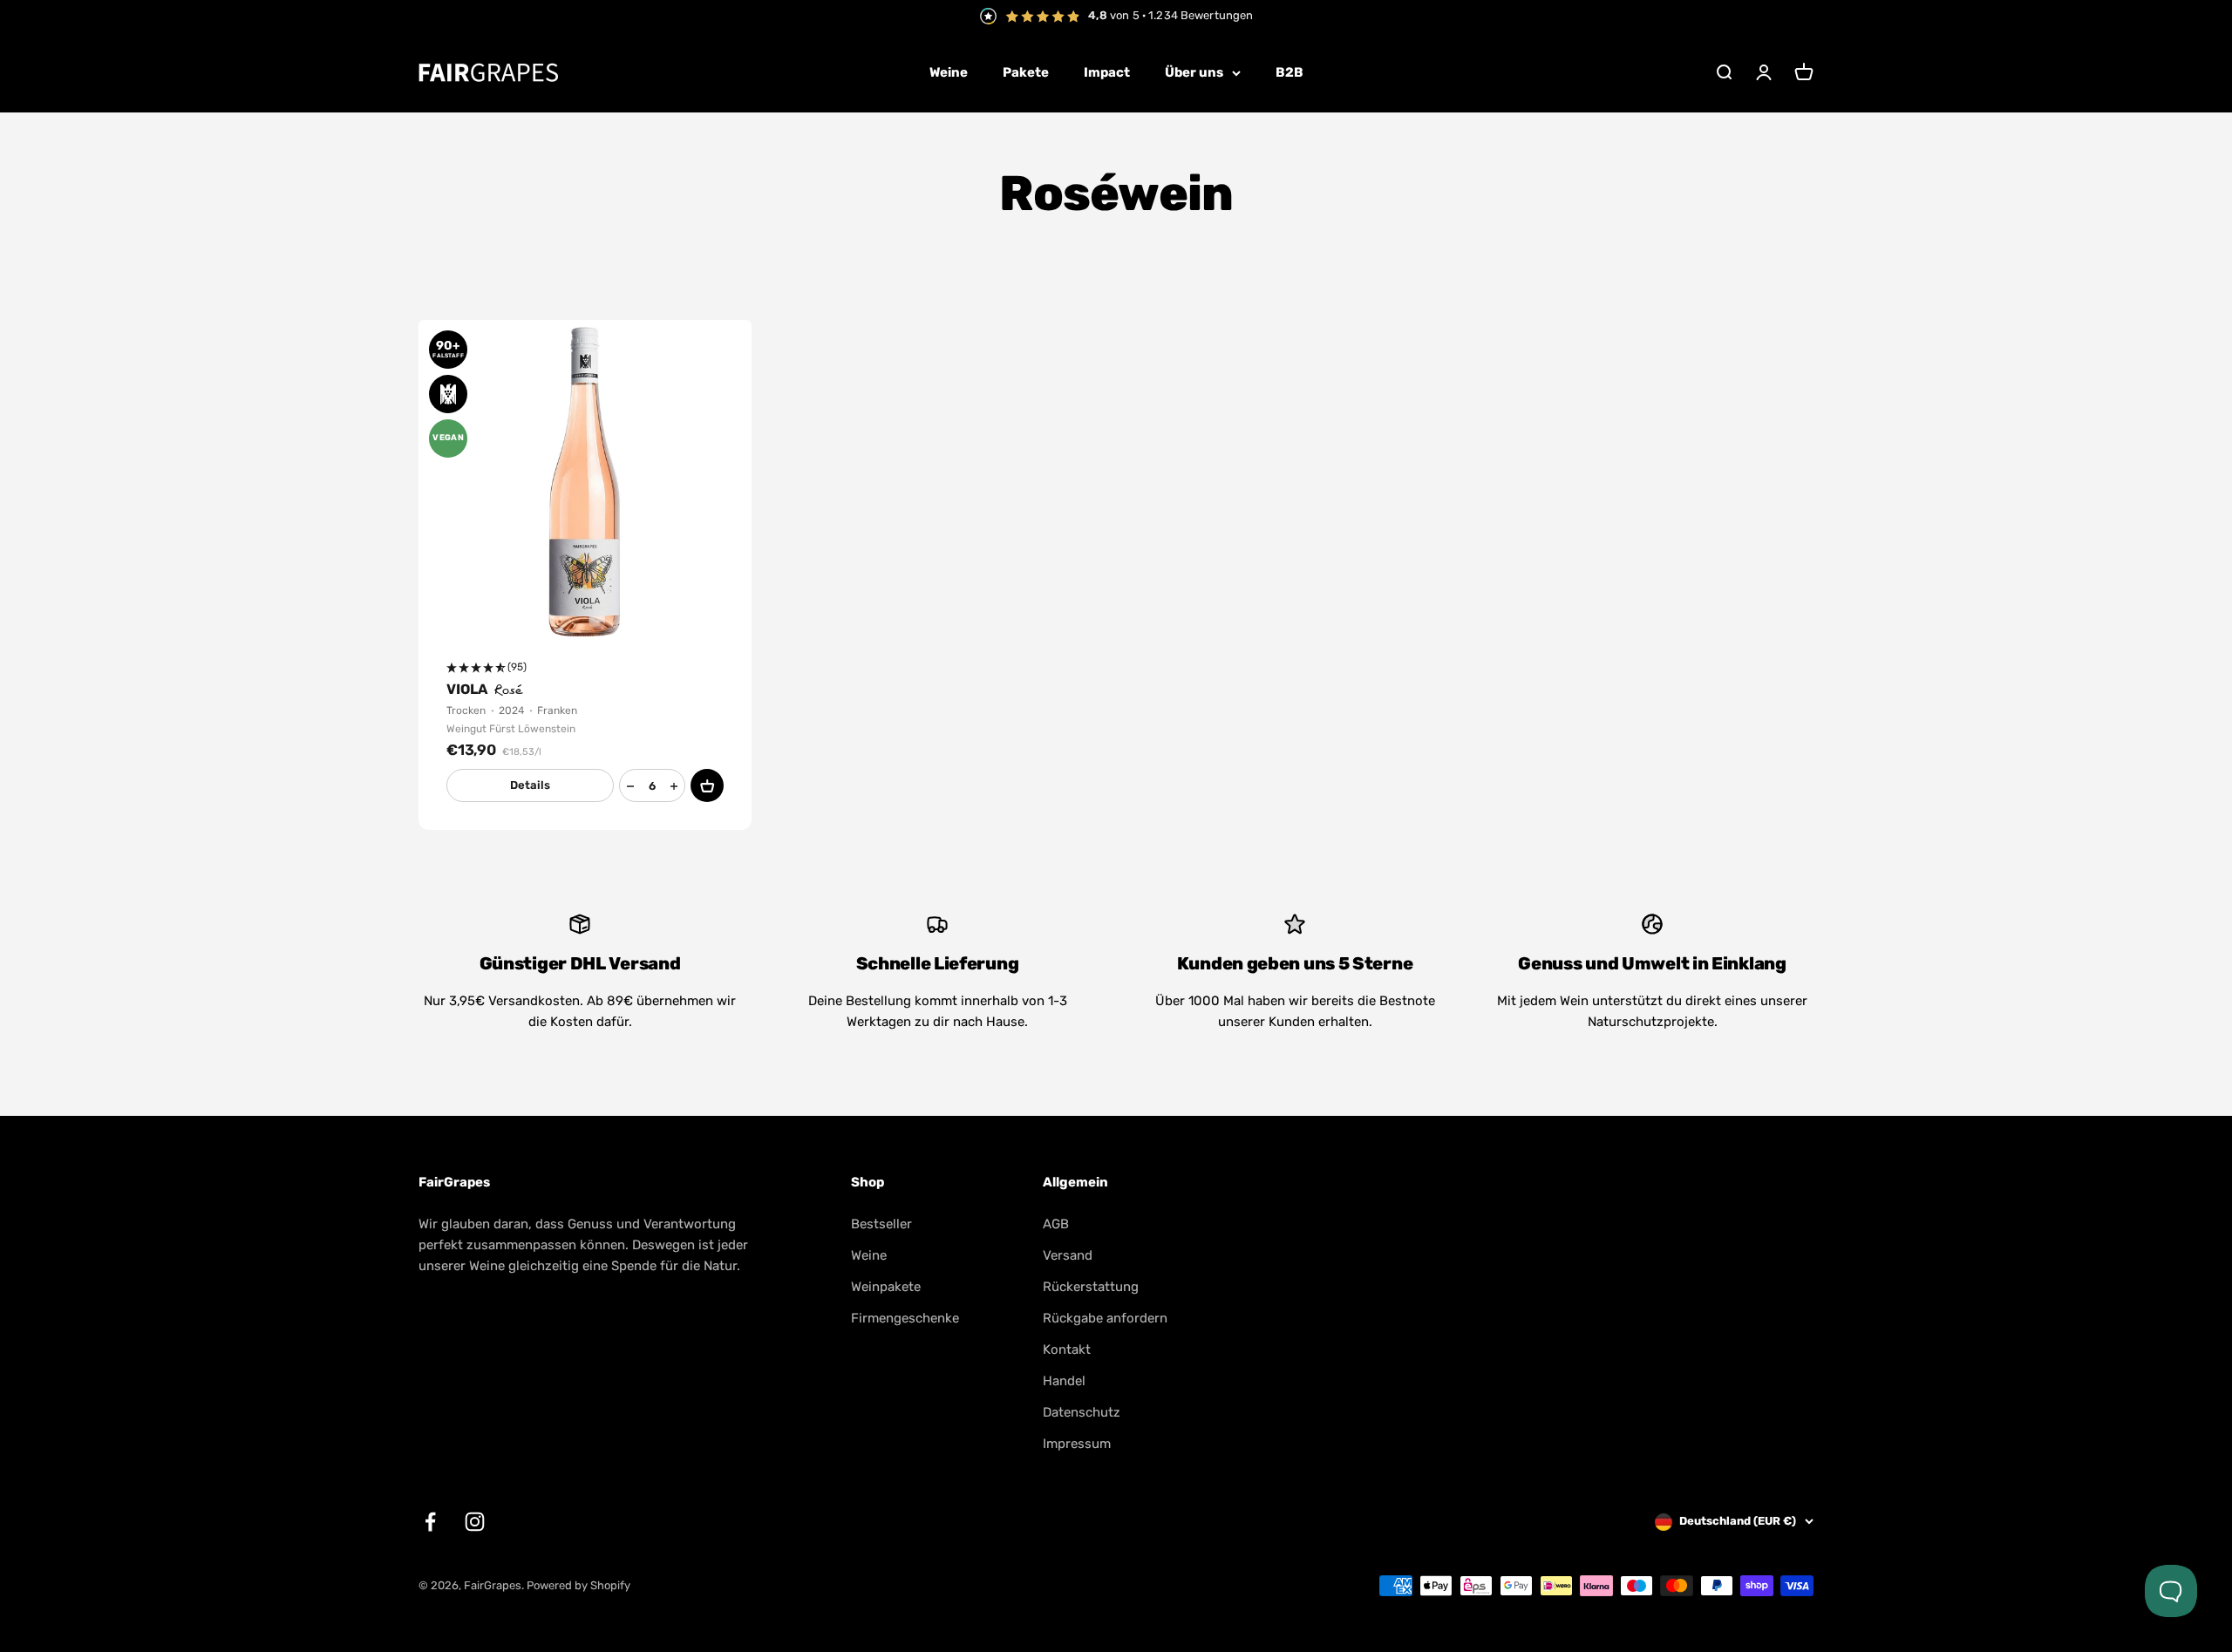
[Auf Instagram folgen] (475, 1522)
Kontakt (1067, 1349)
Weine (949, 72)
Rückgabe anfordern (1105, 1318)
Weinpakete (886, 1287)
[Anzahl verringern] (630, 786)
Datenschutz (1082, 1412)
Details (530, 785)
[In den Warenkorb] (707, 785)
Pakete (1026, 72)
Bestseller (881, 1224)
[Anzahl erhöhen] (674, 786)
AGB (1056, 1224)
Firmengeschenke (905, 1318)
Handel (1064, 1381)
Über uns (1194, 72)
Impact (1107, 72)
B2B (1290, 72)
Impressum (1077, 1444)
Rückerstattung (1091, 1287)
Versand (1068, 1255)
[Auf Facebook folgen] (430, 1522)
